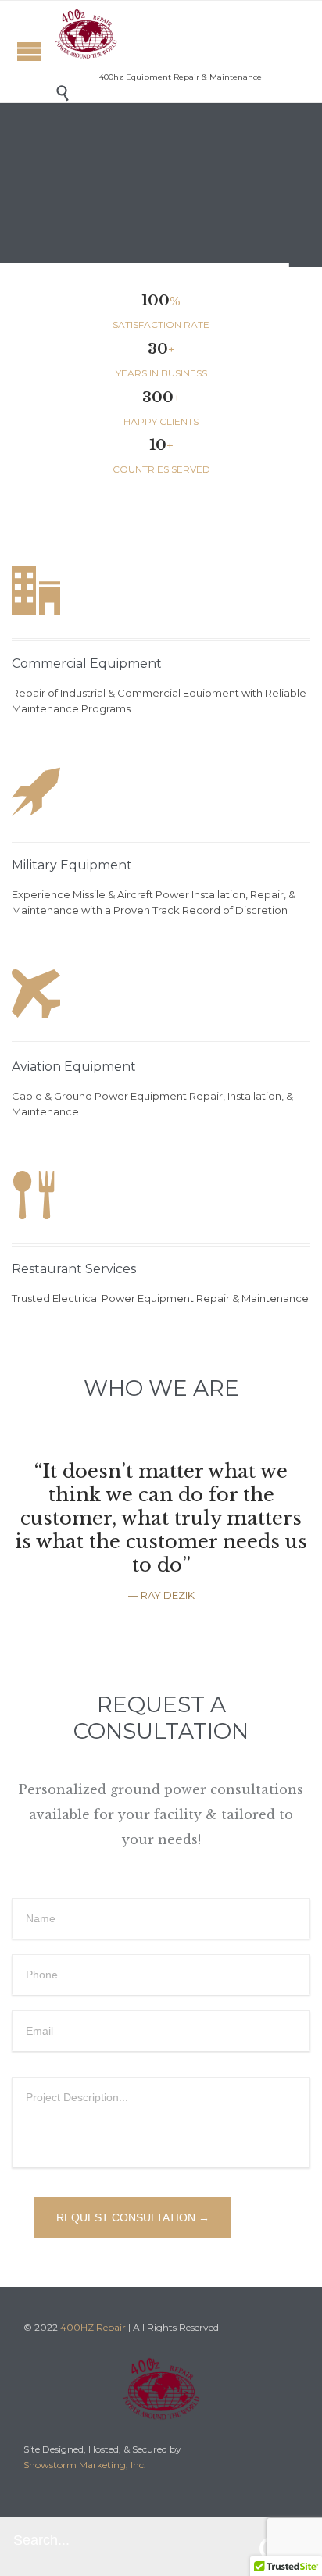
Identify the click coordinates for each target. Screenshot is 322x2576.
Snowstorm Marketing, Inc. (85, 2465)
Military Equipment (72, 865)
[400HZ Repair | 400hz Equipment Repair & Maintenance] (86, 34)
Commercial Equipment (87, 664)
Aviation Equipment (74, 1067)
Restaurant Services (74, 1269)
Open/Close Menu (29, 51)
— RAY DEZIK (161, 1595)
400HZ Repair (93, 2327)
